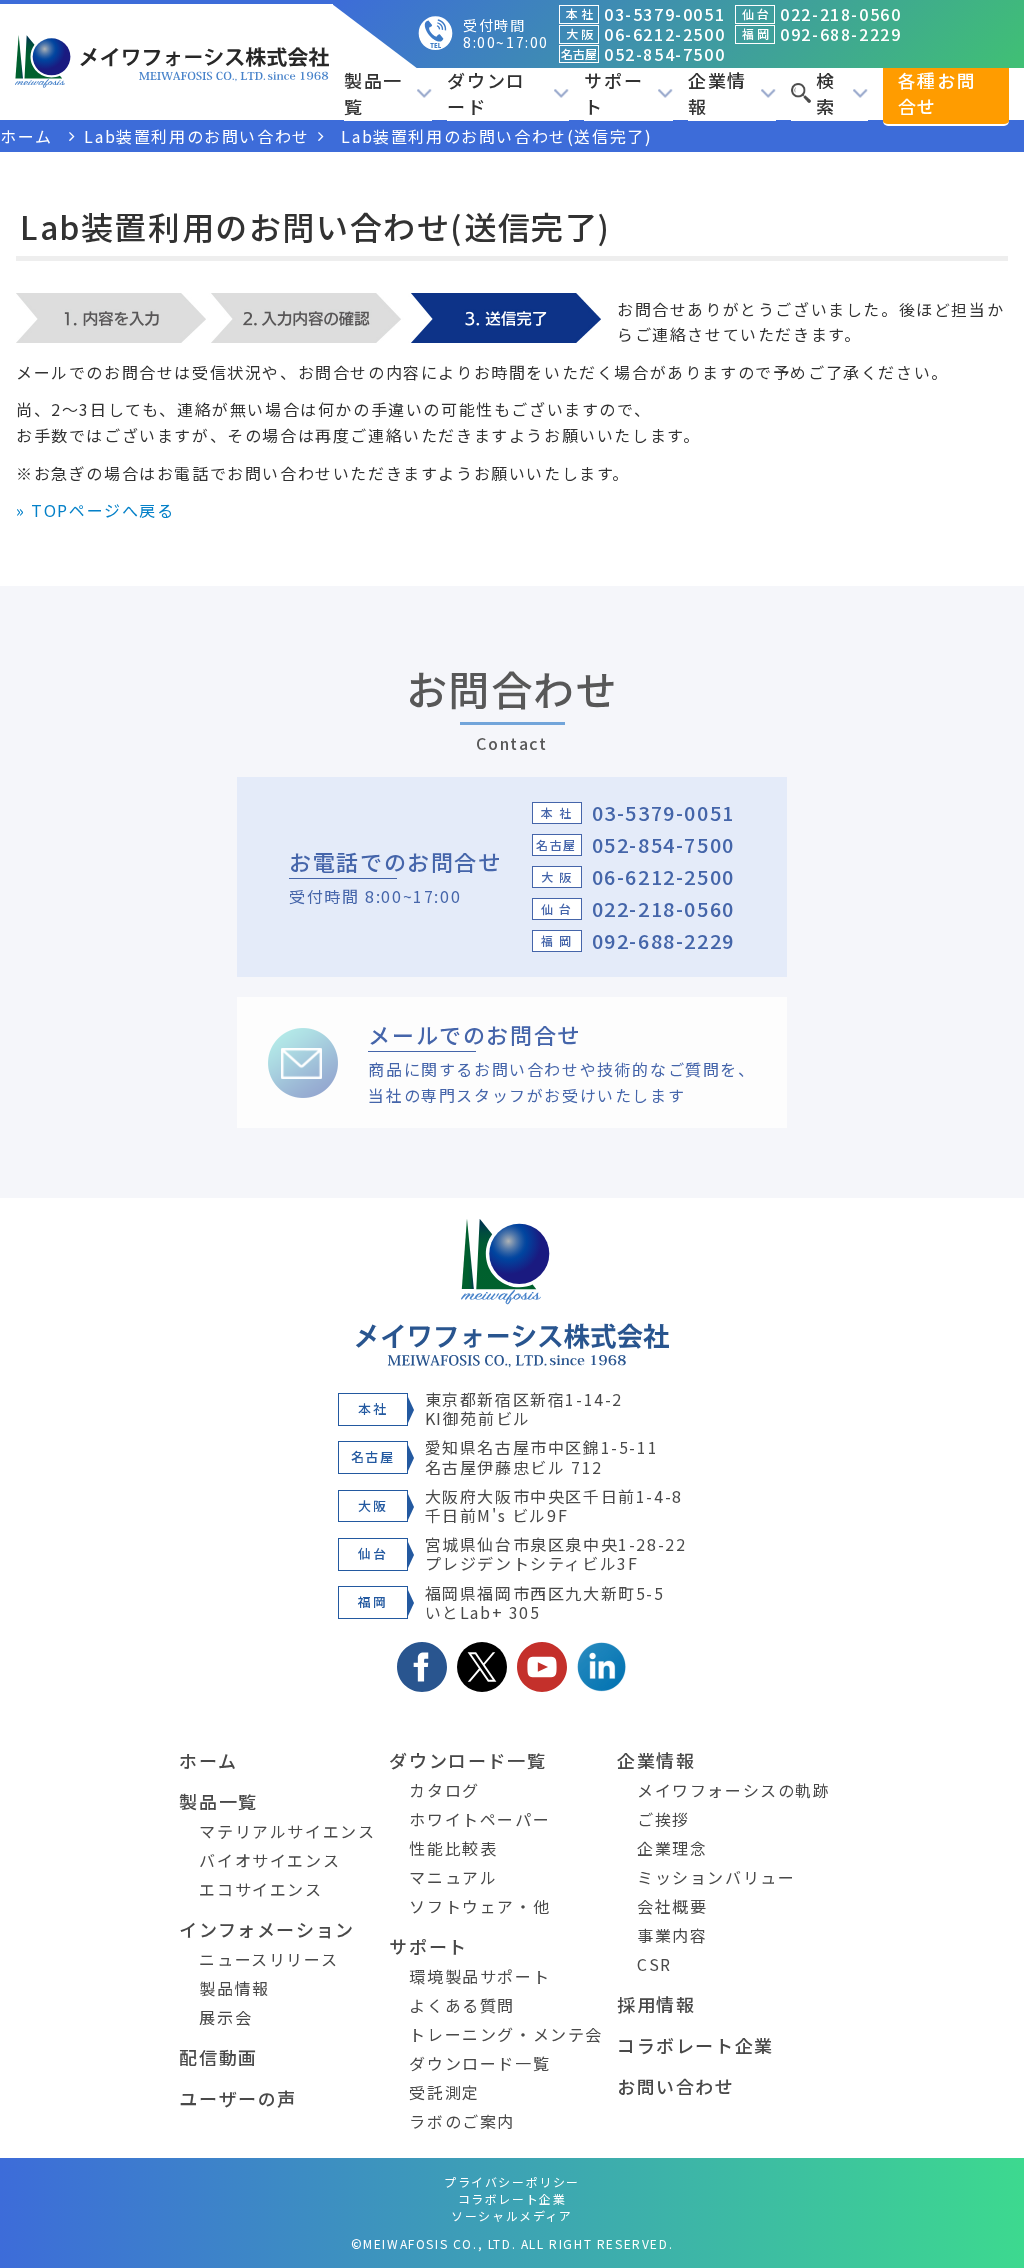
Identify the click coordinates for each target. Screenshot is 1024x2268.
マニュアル (453, 1877)
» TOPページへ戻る (95, 510)
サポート (428, 1946)
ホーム (208, 1760)
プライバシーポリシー (512, 2181)
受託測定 (444, 2092)
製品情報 (234, 1988)
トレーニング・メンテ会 (506, 2034)
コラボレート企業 (695, 2045)
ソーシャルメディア (511, 2215)
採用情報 (656, 2004)
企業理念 (672, 1848)
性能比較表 (453, 1848)
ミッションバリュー (716, 1877)
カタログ (444, 1790)
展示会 (225, 2017)
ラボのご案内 (462, 2121)
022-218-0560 (663, 908)
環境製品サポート (479, 1976)
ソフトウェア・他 (479, 1906)
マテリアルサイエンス (287, 1831)
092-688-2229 (663, 940)
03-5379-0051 (663, 812)
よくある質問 (462, 2005)
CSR (654, 1964)
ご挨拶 (663, 1819)
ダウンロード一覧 (467, 1760)
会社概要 (672, 1906)
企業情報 (656, 1760)
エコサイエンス (260, 1889)
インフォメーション (266, 1929)
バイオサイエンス (269, 1860)
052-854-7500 (663, 844)
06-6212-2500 (663, 876)
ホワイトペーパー (479, 1819)
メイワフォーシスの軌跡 (734, 1790)
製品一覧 (218, 1801)
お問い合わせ (676, 2086)
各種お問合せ (937, 93)
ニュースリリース (268, 1959)
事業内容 (672, 1935)
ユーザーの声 (238, 2098)
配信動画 (218, 2057)
